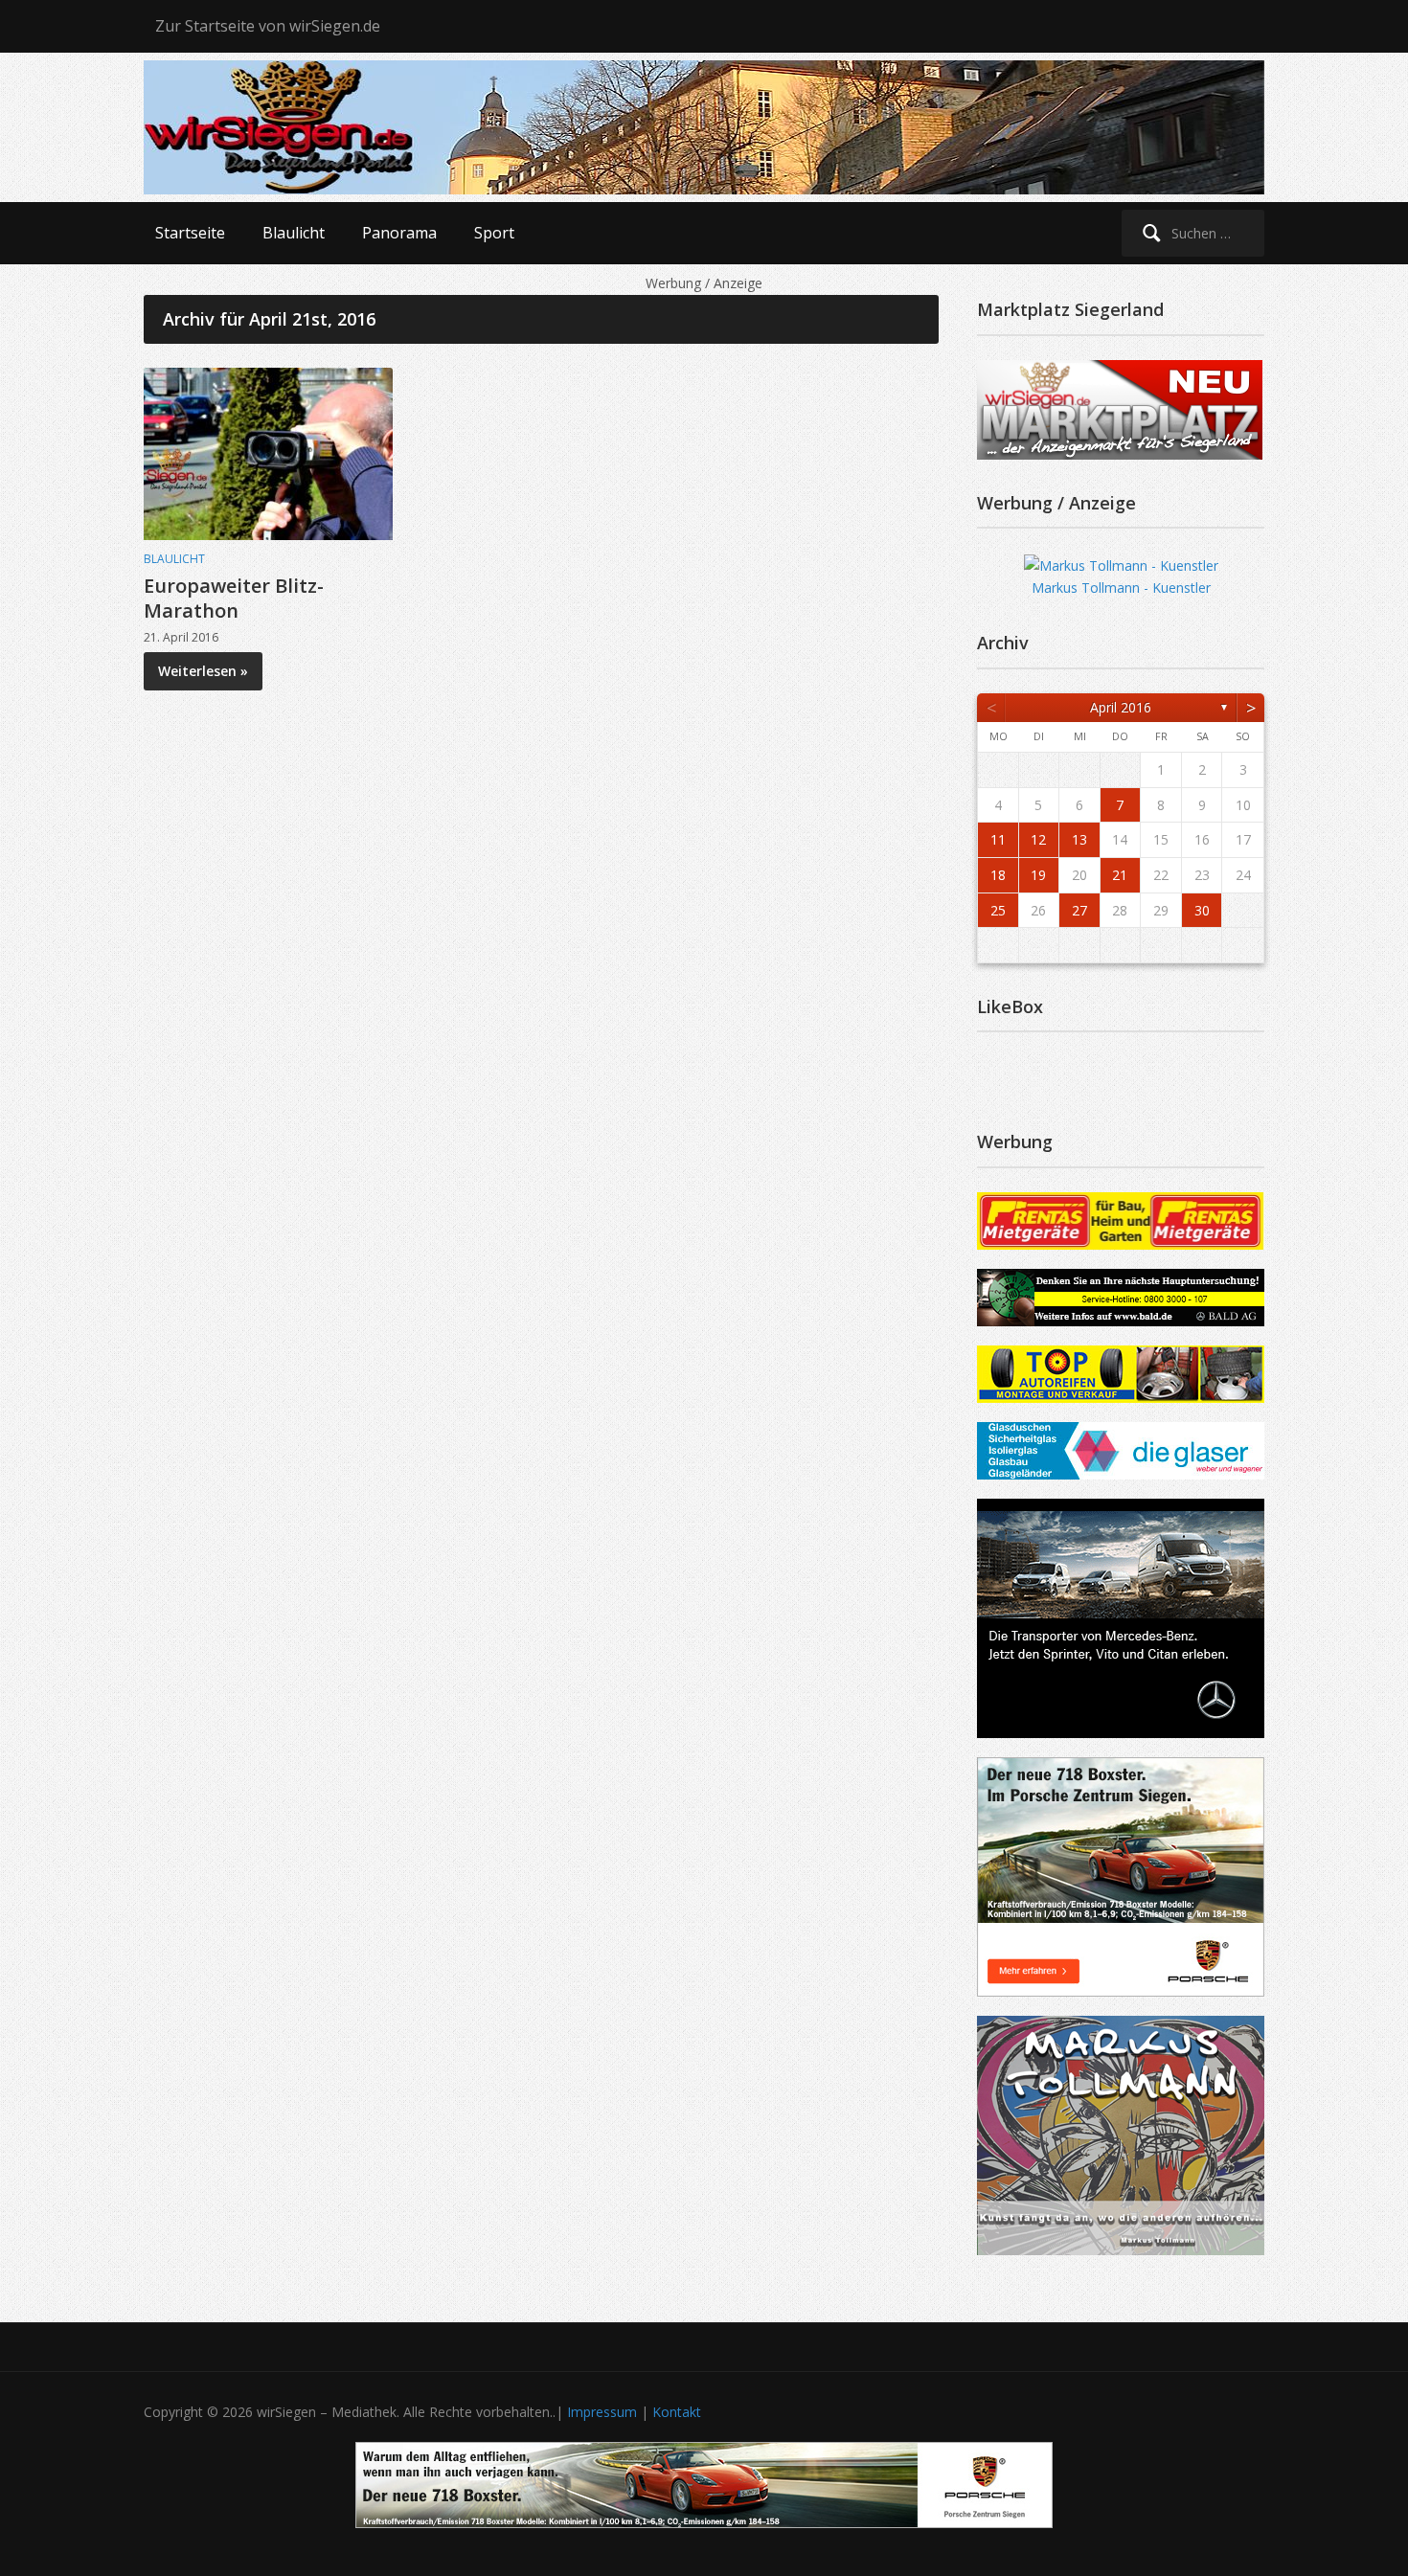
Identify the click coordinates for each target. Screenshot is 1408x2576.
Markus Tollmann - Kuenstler (1121, 588)
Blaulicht (294, 233)
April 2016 (1121, 707)
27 (1079, 910)
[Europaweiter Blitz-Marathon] (268, 452)
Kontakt (677, 2412)
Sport (494, 233)
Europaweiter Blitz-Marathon (234, 598)
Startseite (190, 233)
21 (1120, 875)
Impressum (602, 2412)
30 (1202, 910)
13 (1079, 839)
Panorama (399, 233)
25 (998, 910)
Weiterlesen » (203, 671)
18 (998, 875)
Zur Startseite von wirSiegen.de (268, 26)
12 (1038, 839)
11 (998, 839)
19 (1038, 875)
